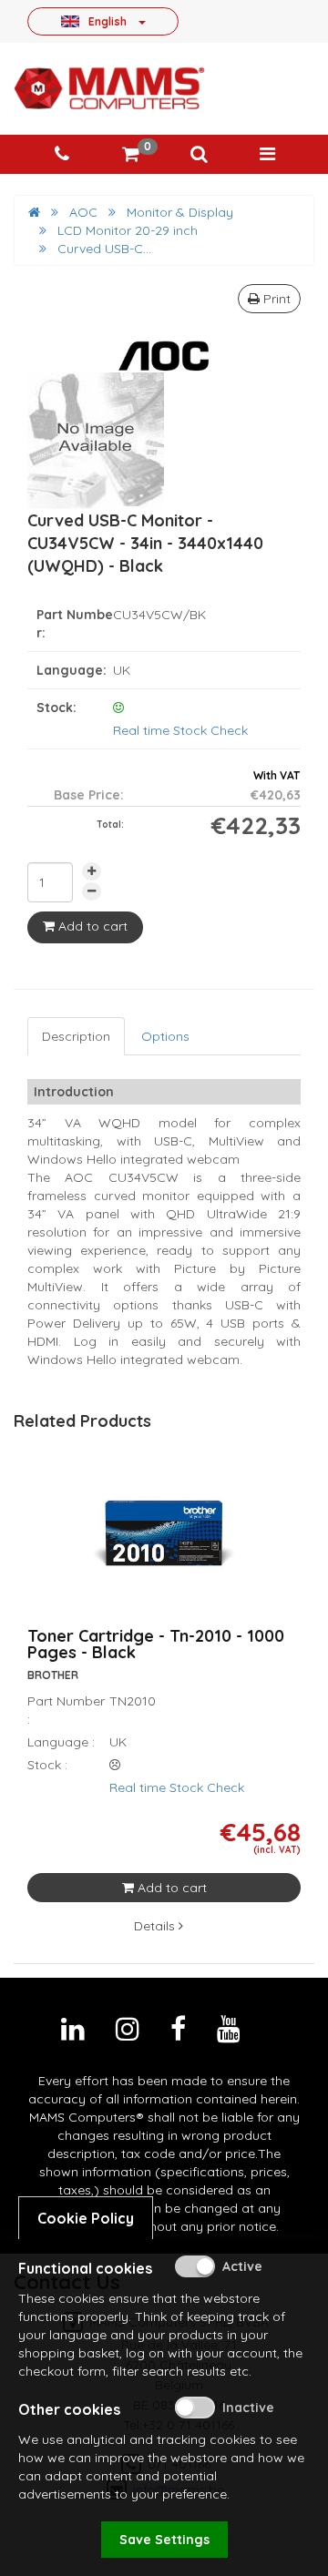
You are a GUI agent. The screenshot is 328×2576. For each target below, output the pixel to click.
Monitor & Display (180, 212)
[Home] (34, 212)
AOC (83, 212)
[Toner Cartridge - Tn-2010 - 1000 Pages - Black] (164, 1545)
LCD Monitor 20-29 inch (128, 230)
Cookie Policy (86, 2218)
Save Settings (164, 2540)
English (108, 21)
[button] (199, 154)
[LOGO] (109, 88)
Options (165, 1036)
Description (76, 1036)
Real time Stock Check (180, 730)
